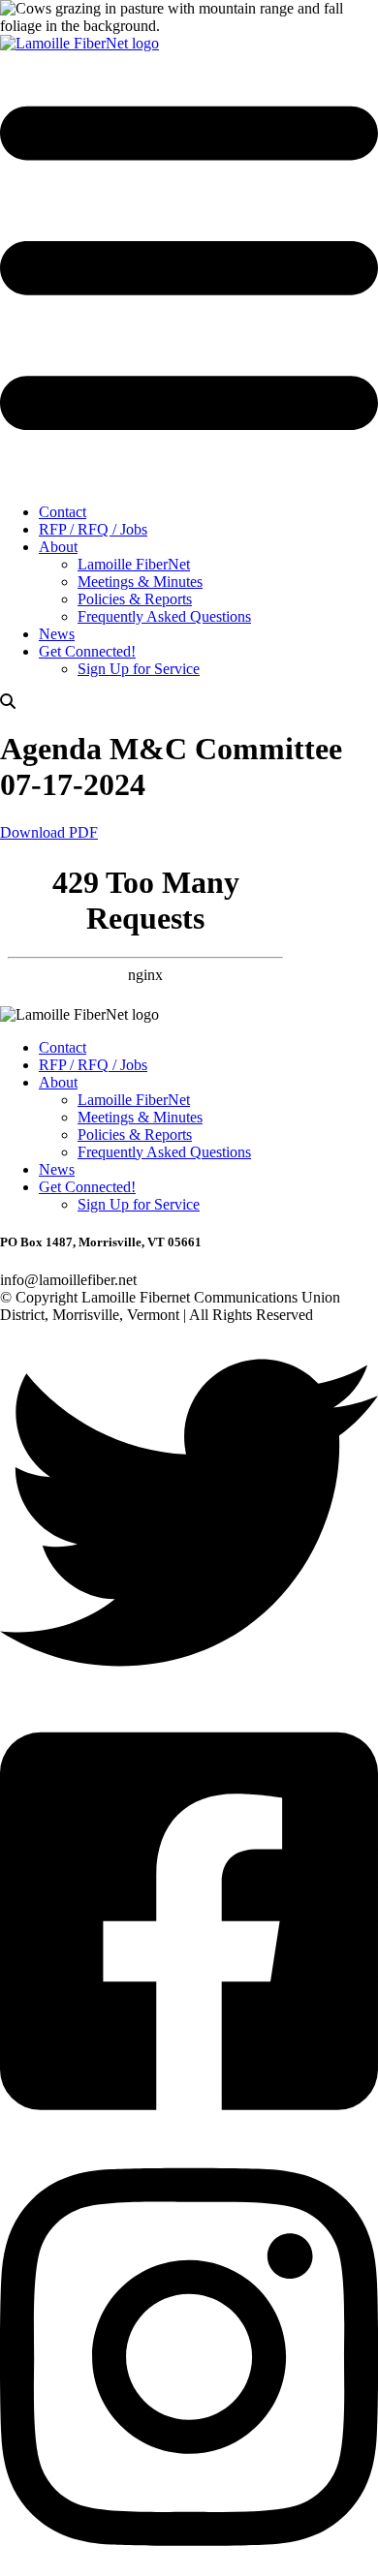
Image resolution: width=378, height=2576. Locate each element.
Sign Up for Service (139, 669)
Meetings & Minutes (140, 582)
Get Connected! (87, 651)
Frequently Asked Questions (164, 616)
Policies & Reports (135, 599)
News (57, 634)
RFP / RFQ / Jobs (93, 529)
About (58, 547)
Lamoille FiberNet (134, 564)
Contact (63, 512)
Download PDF (49, 832)
